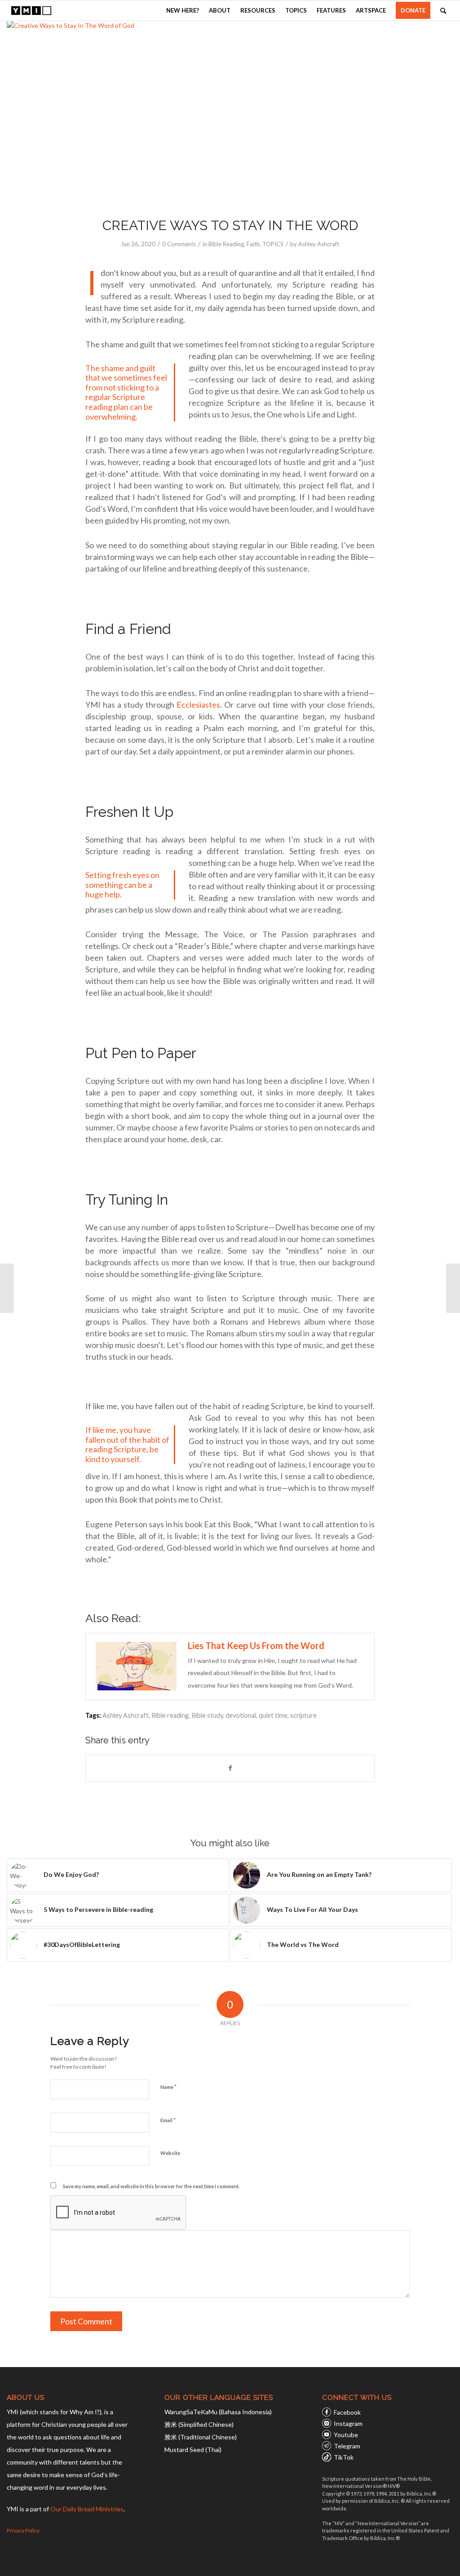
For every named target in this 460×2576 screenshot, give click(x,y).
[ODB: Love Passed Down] (453, 1288)
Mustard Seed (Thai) (193, 2450)
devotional (241, 1715)
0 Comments (179, 244)
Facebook (347, 2412)
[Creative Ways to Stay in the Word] (230, 113)
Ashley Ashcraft (319, 244)
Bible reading (170, 1715)
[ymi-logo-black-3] (31, 11)
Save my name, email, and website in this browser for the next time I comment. (151, 2186)
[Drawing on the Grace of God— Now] (7, 1288)
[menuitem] (183, 11)
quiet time (273, 1715)
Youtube (346, 2435)
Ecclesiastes (198, 705)
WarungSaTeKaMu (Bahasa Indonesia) (218, 2412)
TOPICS (273, 244)
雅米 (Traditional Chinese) (201, 2437)
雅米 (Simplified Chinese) (199, 2424)
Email (168, 2120)
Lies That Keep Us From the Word (256, 1645)
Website (170, 2153)
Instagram (348, 2423)
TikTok (344, 2457)
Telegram (347, 2446)
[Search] (443, 11)
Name (168, 2087)
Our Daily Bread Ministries (87, 2509)
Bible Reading (226, 244)
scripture (303, 1715)
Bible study (207, 1715)
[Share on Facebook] (230, 1768)
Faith (253, 244)
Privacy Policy (23, 2530)
